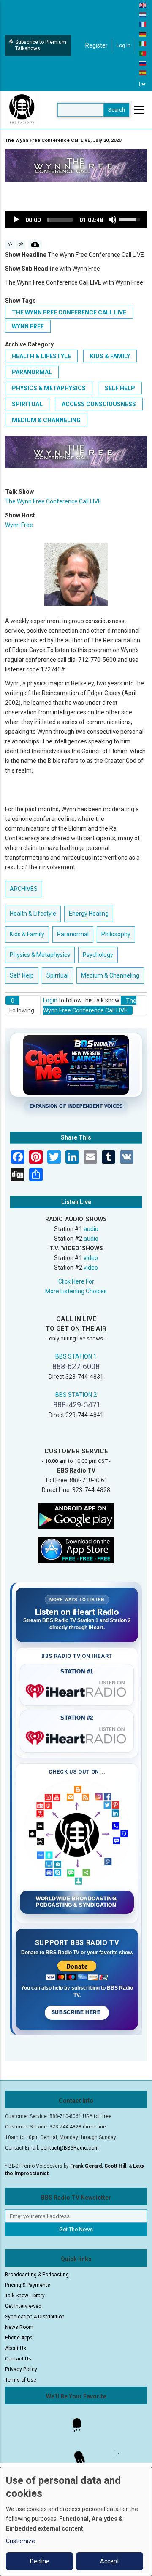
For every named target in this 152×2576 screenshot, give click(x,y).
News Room (19, 2327)
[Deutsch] (143, 34)
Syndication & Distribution (35, 2317)
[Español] (143, 72)
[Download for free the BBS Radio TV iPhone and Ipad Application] (76, 1550)
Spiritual (27, 404)
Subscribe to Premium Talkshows (41, 45)
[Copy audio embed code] (10, 245)
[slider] (60, 220)
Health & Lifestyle (41, 356)
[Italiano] (143, 43)
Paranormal (32, 372)
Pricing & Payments (28, 2285)
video (91, 1258)
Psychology (98, 955)
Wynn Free (28, 326)
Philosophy (116, 934)
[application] (76, 220)
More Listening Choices (76, 1291)
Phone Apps (19, 2338)
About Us (16, 2348)
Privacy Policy (21, 2369)
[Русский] (143, 63)
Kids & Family (110, 356)
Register (96, 45)
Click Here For (76, 1281)
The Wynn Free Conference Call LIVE (69, 312)
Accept (110, 2561)
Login (50, 1000)
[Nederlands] (143, 14)
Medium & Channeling (46, 420)
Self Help (120, 388)
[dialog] (76, 2521)
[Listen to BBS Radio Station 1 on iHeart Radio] (77, 1689)
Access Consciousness (99, 404)
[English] (143, 5)
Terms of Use (21, 2380)
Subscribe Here (77, 2012)
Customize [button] (20, 2541)
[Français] (143, 24)
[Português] (143, 53)
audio (91, 1229)
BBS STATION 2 (76, 1395)
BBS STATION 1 (76, 1356)
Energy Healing (89, 914)
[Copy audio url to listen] (21, 245)
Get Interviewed (23, 2306)
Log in (123, 45)
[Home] (22, 109)
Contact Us (18, 2359)
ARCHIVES (24, 889)
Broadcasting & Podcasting (37, 2275)
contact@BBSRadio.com (70, 2148)
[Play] (16, 220)
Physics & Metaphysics (49, 388)
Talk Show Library (25, 2296)
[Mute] (112, 220)
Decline (40, 2561)
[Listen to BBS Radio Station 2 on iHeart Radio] (77, 1736)
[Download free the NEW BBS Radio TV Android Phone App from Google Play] (76, 1516)
